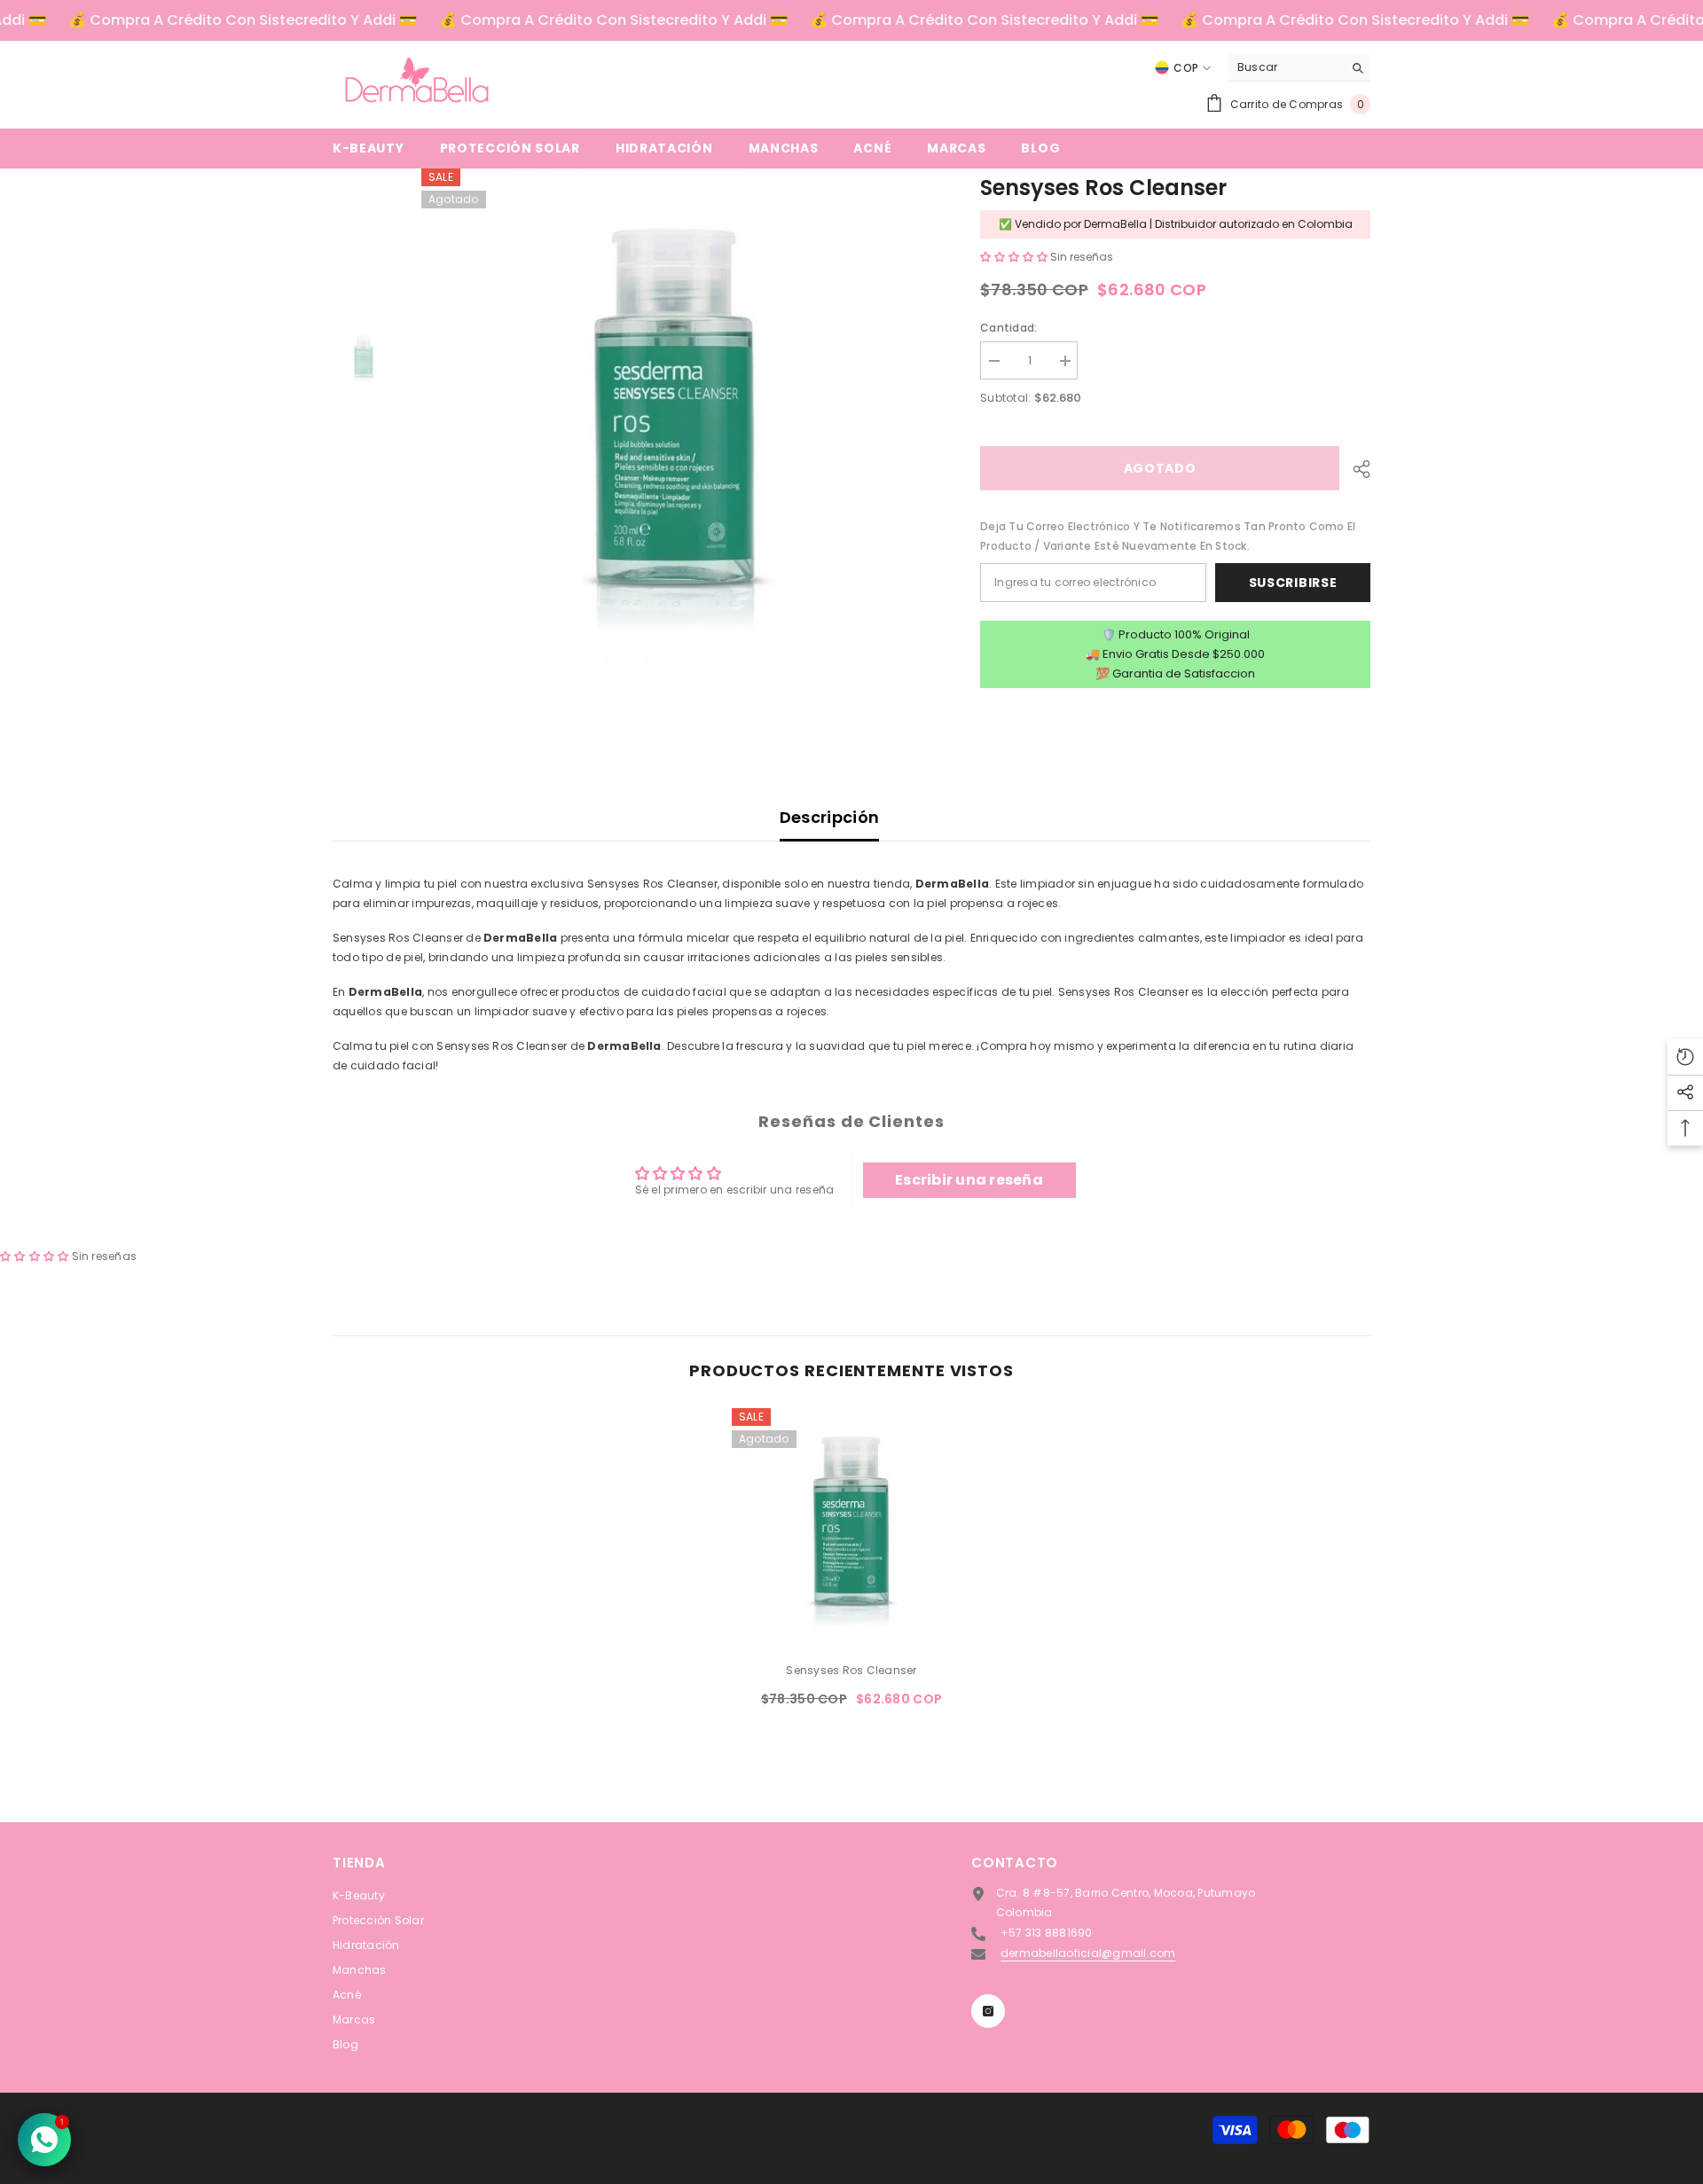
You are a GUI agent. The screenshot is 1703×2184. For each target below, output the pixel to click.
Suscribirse (1293, 583)
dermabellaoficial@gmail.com (1088, 1953)
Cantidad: (1008, 328)
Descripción (830, 817)
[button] (1015, 257)
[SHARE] (1355, 469)
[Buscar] (1299, 68)
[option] (675, 422)
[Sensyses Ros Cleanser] (851, 1528)
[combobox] (1286, 67)
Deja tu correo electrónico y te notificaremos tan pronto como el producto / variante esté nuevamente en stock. (1168, 536)
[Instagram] (988, 2011)
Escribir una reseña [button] (969, 1180)
